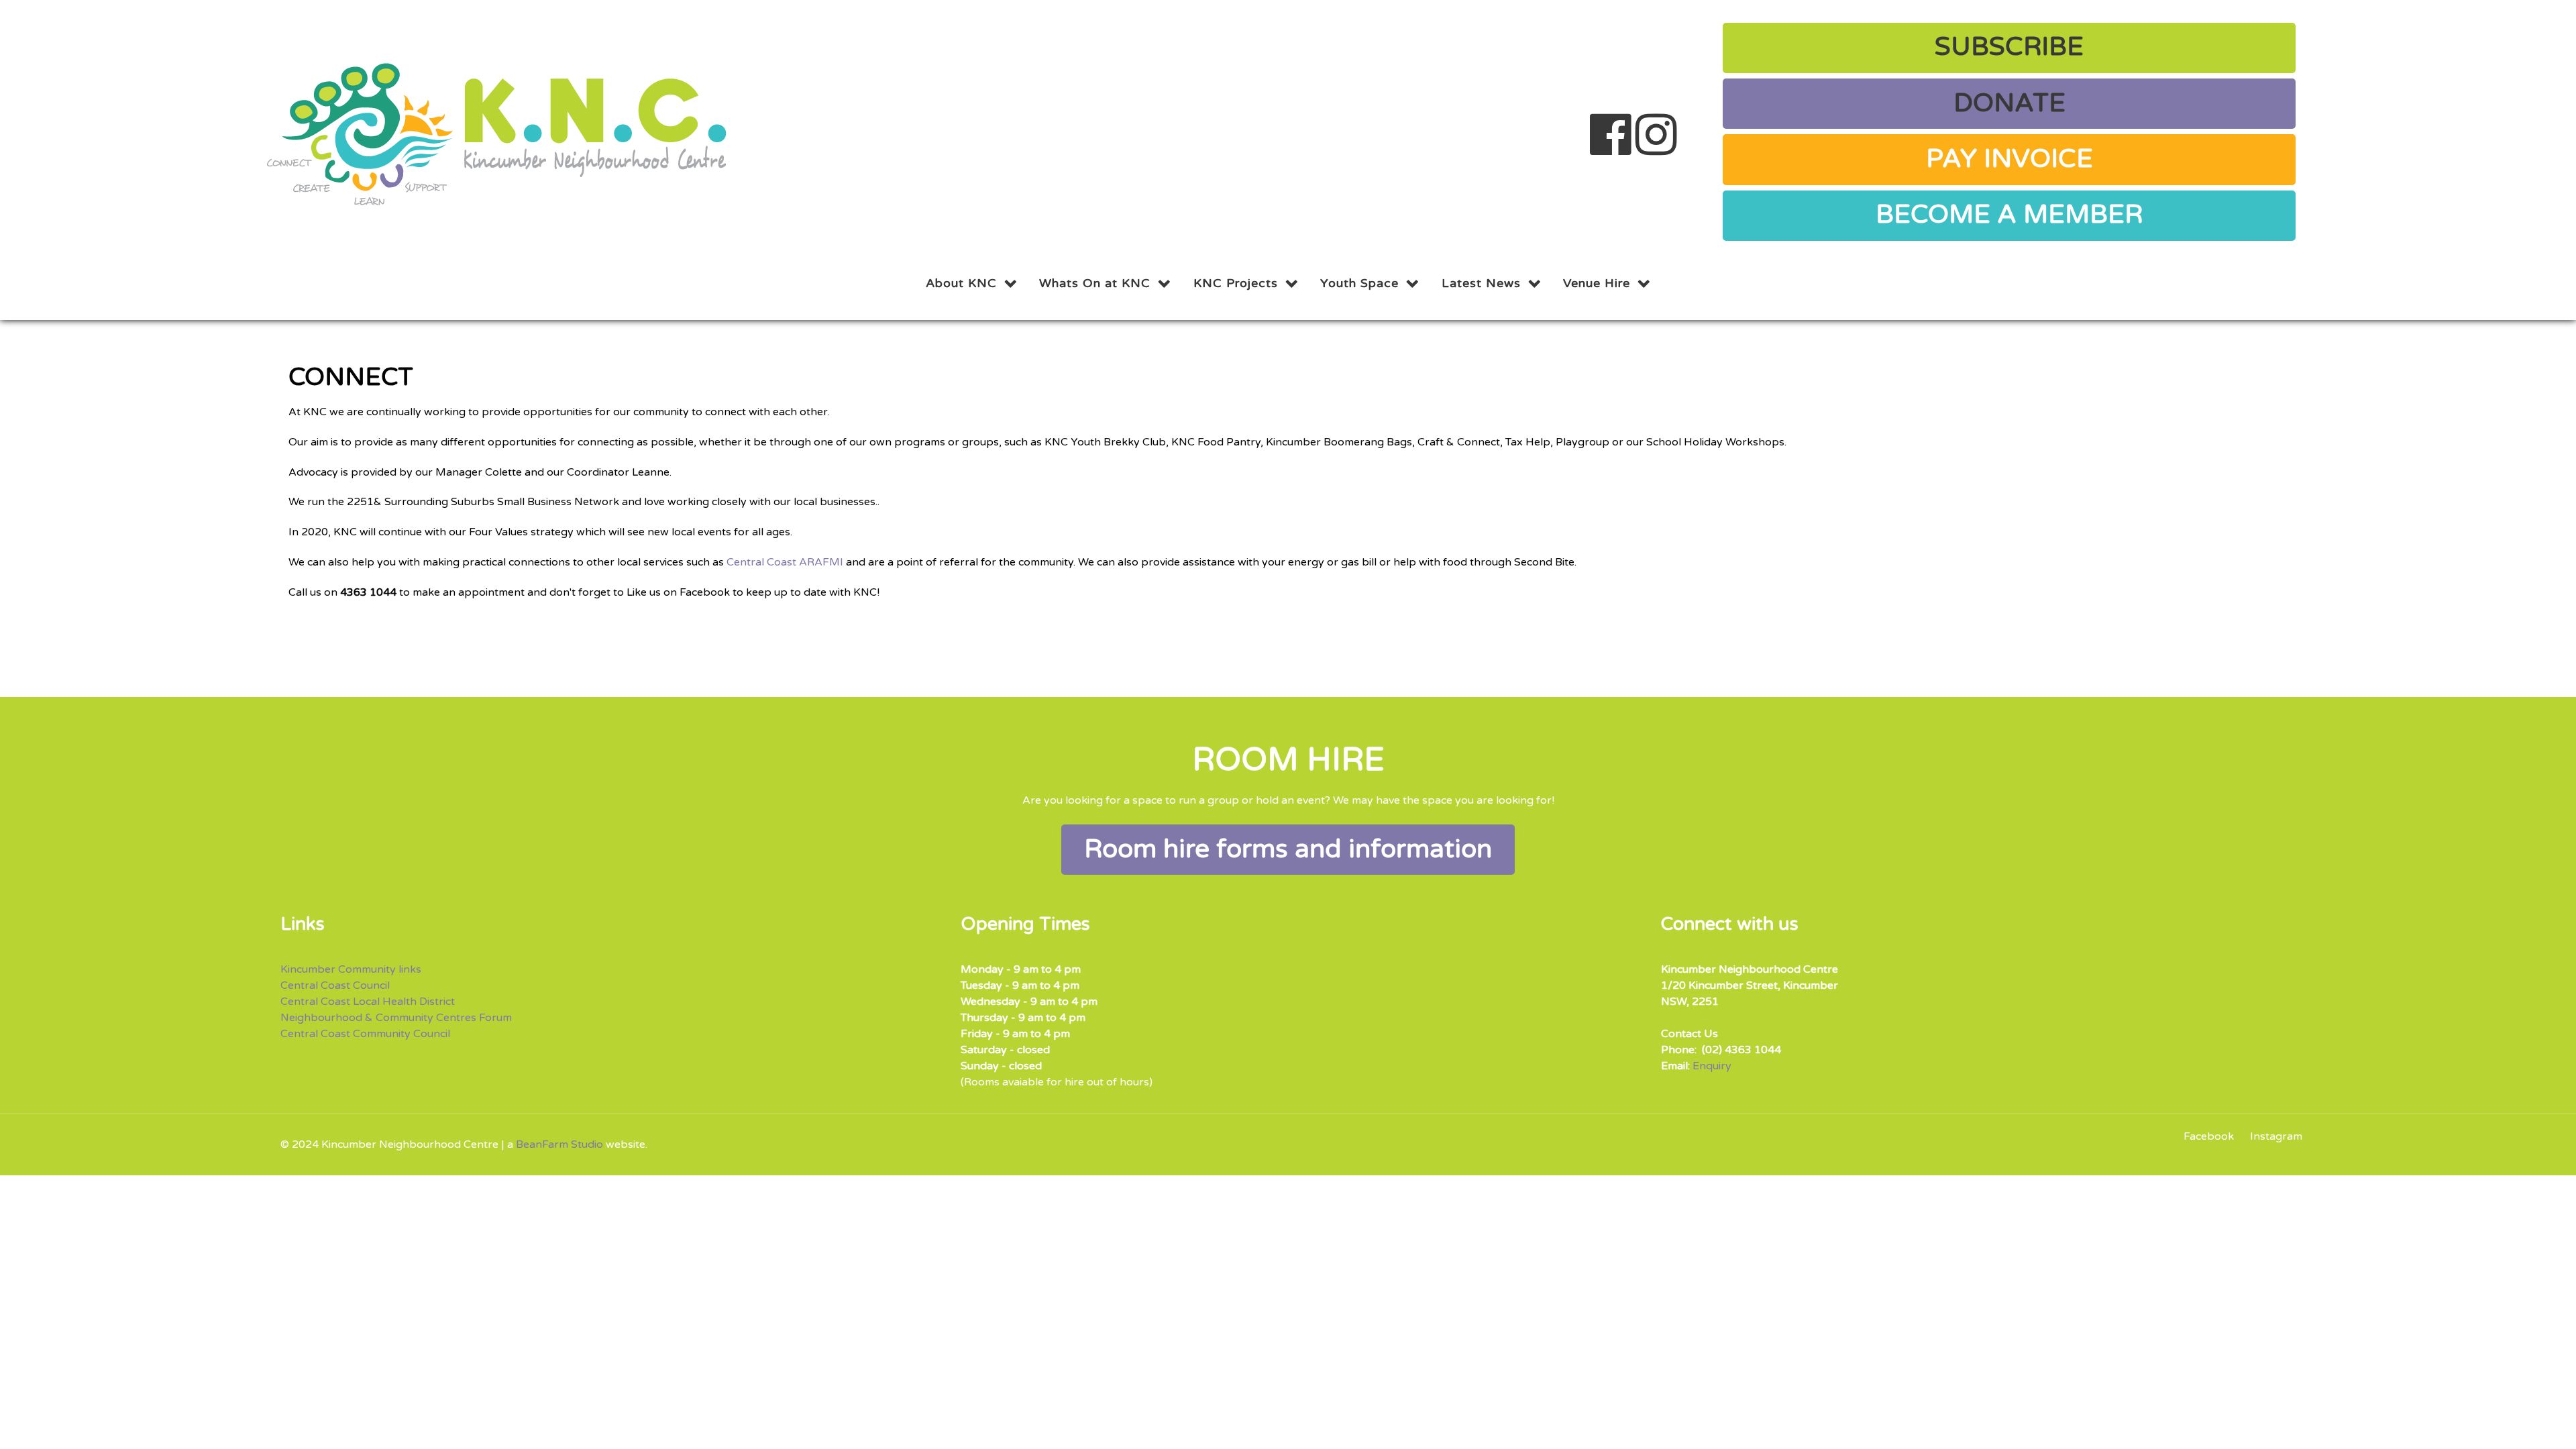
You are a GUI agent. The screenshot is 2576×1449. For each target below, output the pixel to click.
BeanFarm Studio (559, 1144)
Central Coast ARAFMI (785, 562)
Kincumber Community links (351, 969)
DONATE (2009, 103)
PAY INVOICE (2009, 159)
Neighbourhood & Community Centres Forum (396, 1018)
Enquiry (1712, 1066)
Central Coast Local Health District (368, 1002)
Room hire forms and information (1288, 849)
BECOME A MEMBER (2009, 215)
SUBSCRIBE (2009, 47)
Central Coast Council (335, 985)
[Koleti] (499, 132)
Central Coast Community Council (365, 1034)
